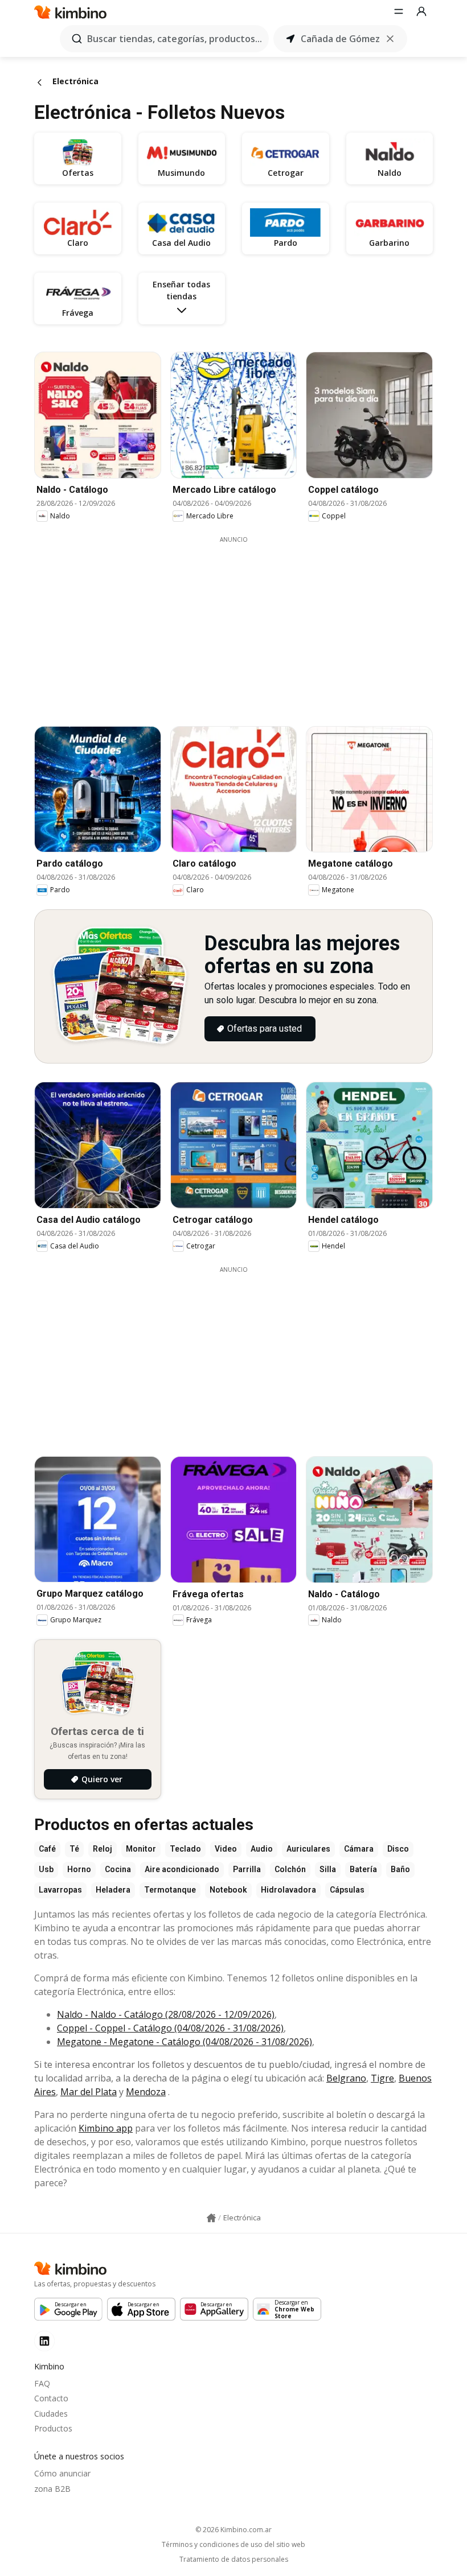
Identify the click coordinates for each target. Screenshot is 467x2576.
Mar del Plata (89, 2092)
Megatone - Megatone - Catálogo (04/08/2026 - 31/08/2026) (185, 2042)
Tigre (382, 2078)
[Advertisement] (242, 624)
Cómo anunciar (62, 2473)
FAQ (42, 2383)
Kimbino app (106, 2128)
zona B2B (52, 2489)
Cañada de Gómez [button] (340, 39)
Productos (53, 2428)
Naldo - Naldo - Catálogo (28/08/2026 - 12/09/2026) (166, 2014)
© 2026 (233, 2530)
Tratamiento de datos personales (234, 2559)
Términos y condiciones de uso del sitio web (233, 2545)
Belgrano (346, 2078)
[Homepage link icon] (211, 2218)
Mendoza (146, 2092)
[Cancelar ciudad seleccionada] (390, 39)
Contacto (51, 2398)
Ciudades (51, 2414)
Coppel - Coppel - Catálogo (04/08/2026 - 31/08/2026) (170, 2028)
